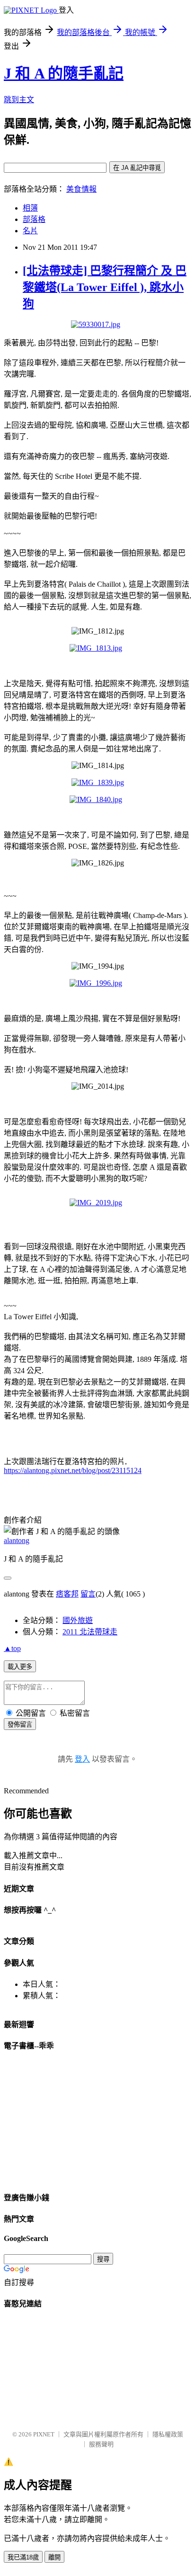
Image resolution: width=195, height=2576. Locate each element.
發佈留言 (20, 1725)
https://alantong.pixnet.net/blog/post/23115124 (73, 1470)
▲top (12, 1648)
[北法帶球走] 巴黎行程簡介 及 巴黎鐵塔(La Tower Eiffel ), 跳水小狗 (105, 287)
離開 (54, 2557)
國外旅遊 (78, 1620)
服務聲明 (101, 2444)
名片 (30, 231)
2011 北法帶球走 (90, 1632)
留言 (88, 1594)
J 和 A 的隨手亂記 (64, 73)
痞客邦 (67, 1594)
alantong (17, 1540)
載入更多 (20, 1667)
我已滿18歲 (23, 2557)
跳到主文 (19, 100)
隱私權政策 (168, 2434)
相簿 (30, 208)
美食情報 (81, 189)
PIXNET (44, 2434)
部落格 (34, 219)
